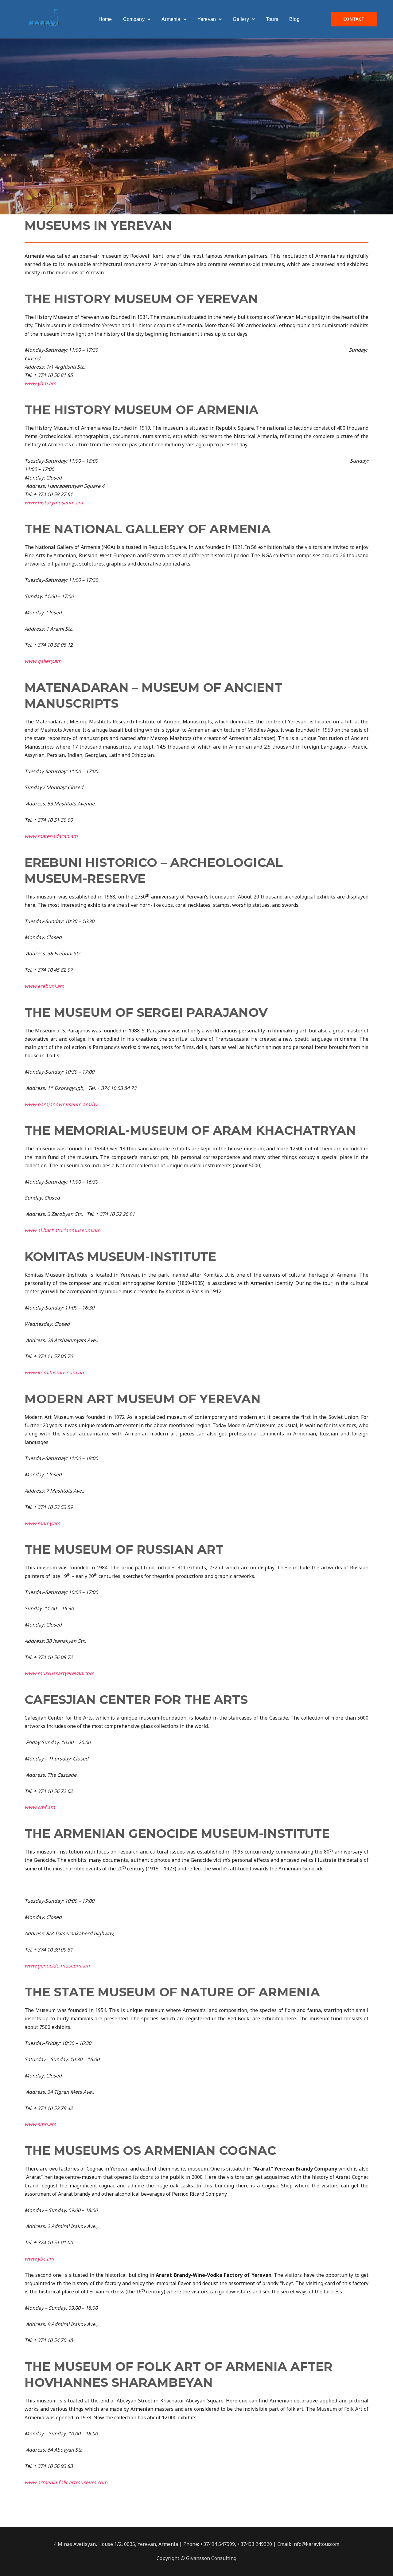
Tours (272, 19)
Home (105, 19)
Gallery (241, 19)
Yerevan (207, 19)
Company (134, 19)
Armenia (171, 19)
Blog (294, 19)
